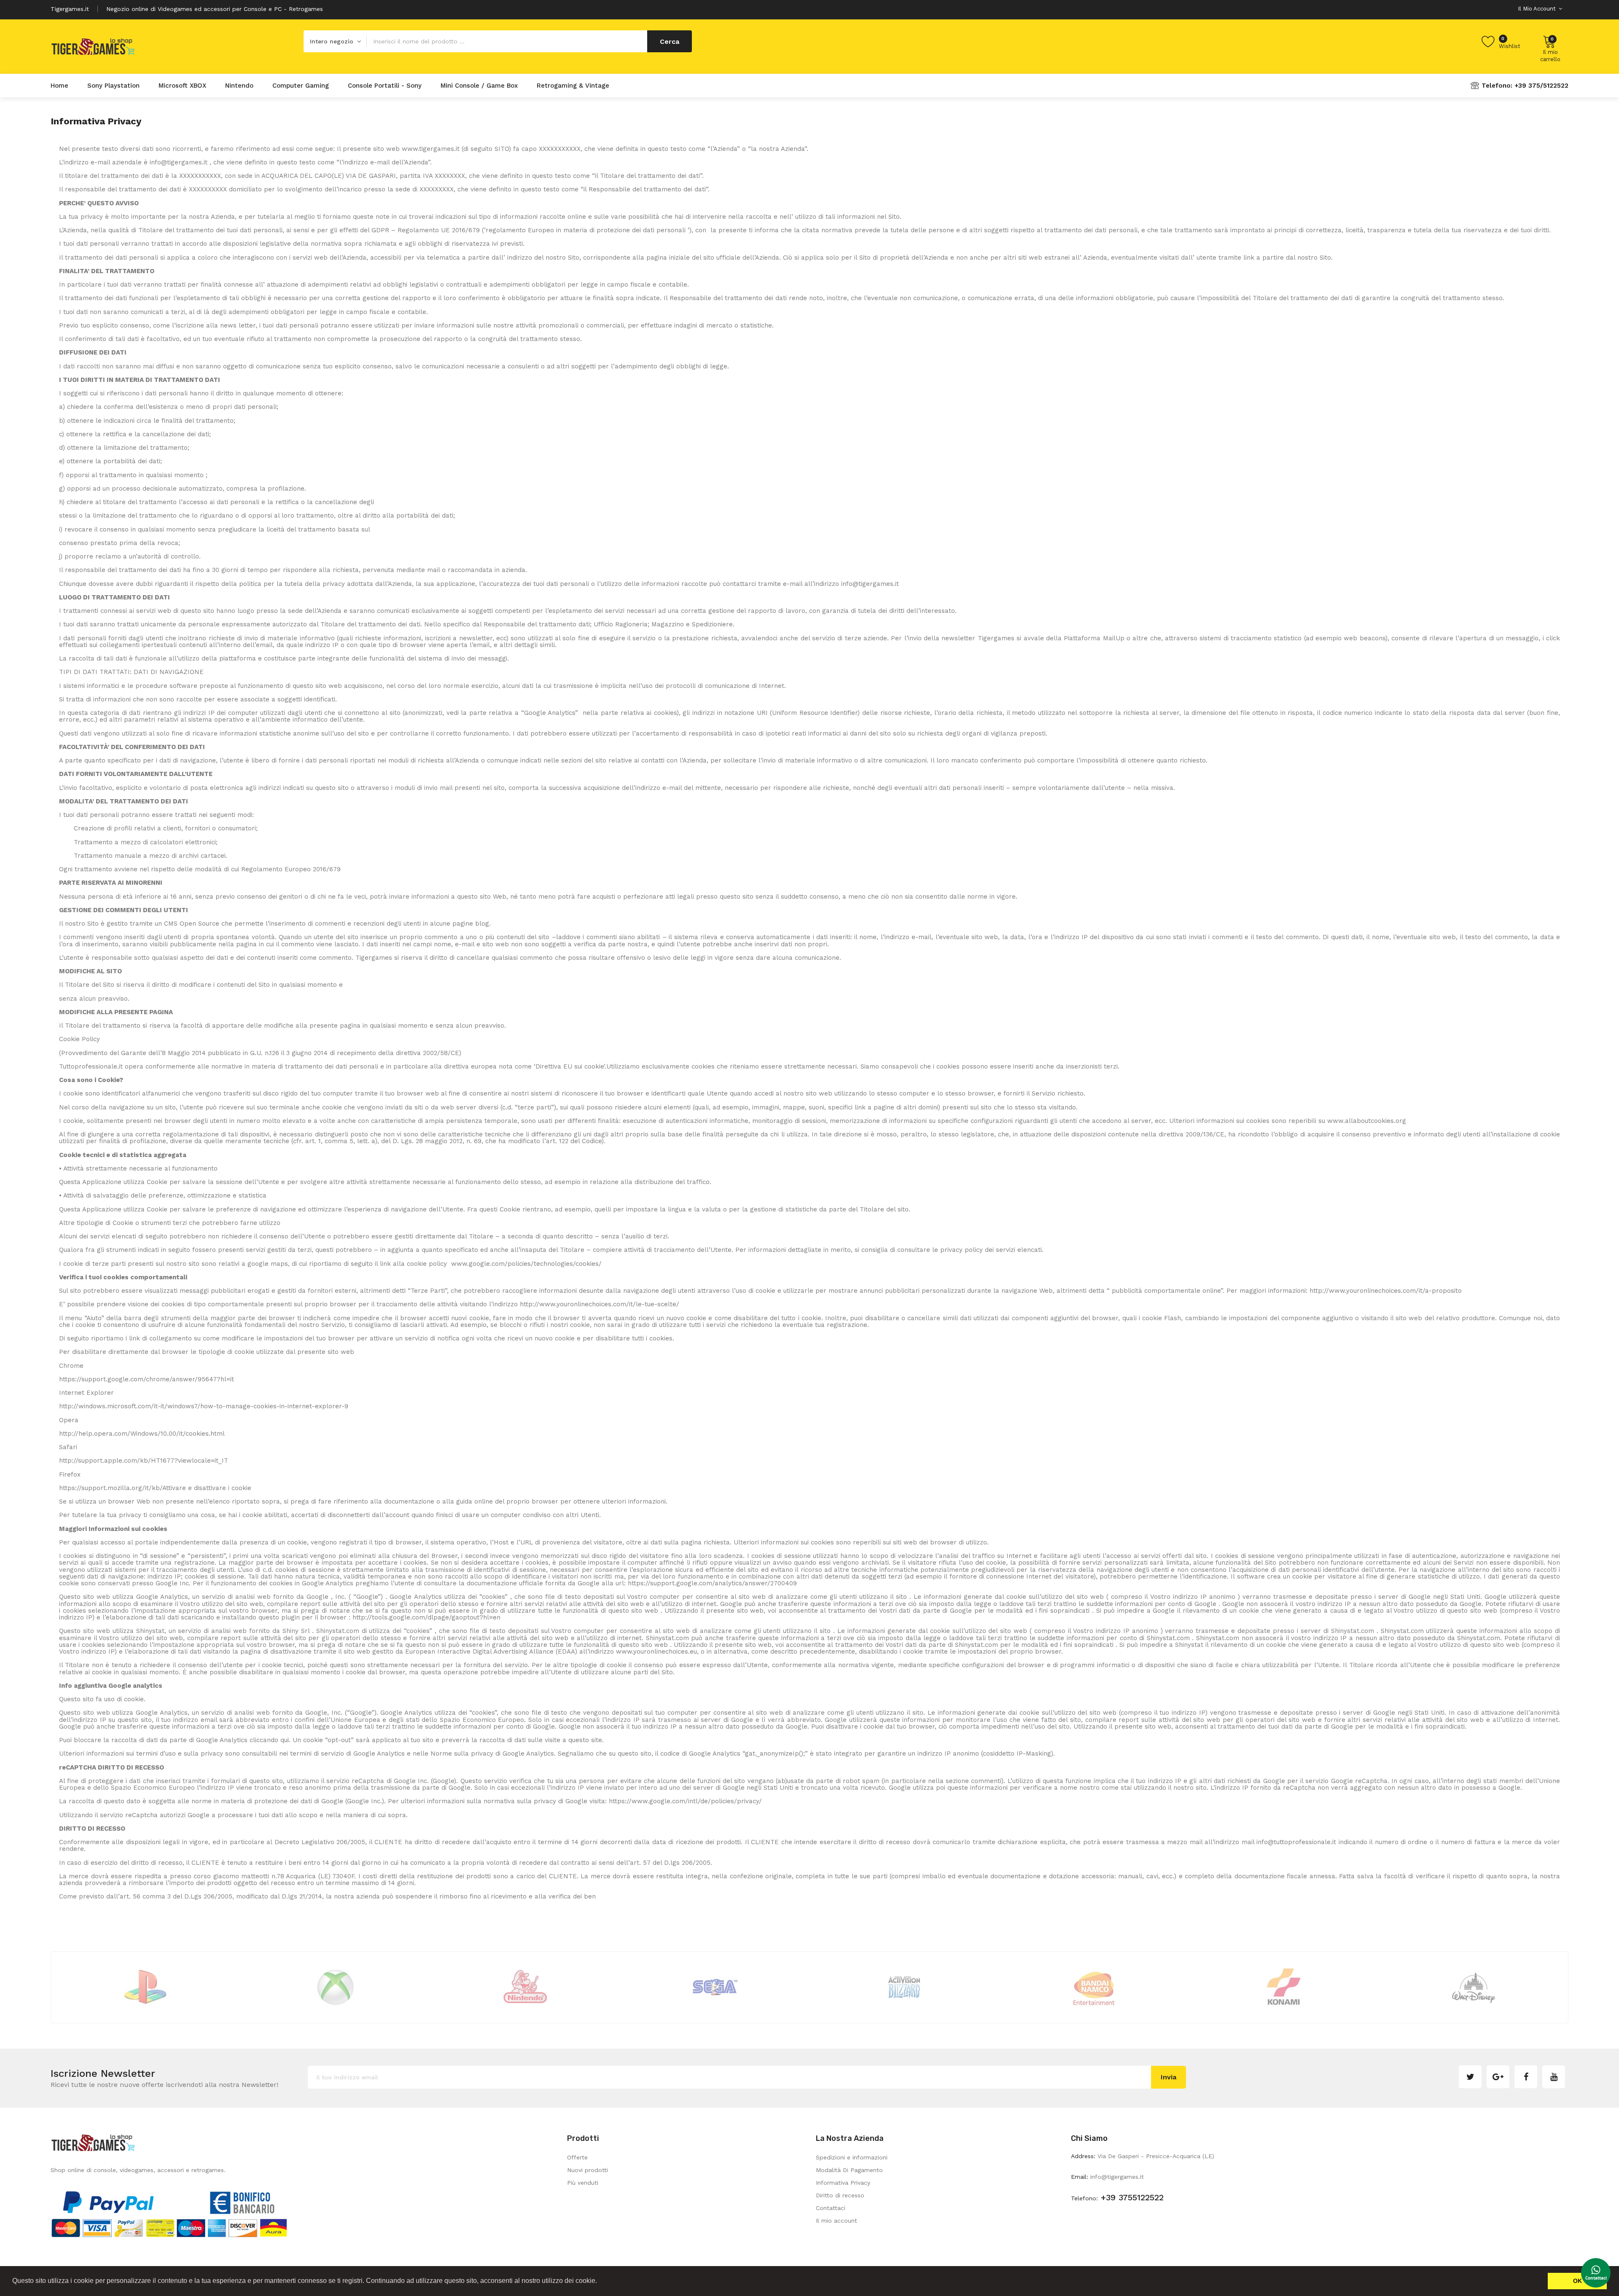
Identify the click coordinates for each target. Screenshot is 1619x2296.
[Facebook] (1526, 2077)
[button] (600, 2282)
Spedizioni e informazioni (852, 2157)
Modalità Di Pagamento (849, 2170)
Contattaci (831, 2208)
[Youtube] (1554, 2077)
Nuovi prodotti (588, 2170)
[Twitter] (1470, 2077)
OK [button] (1577, 2281)
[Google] (1498, 2077)
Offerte (577, 2157)
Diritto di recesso (840, 2195)
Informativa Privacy (843, 2183)
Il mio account (836, 2221)
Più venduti (583, 2183)
